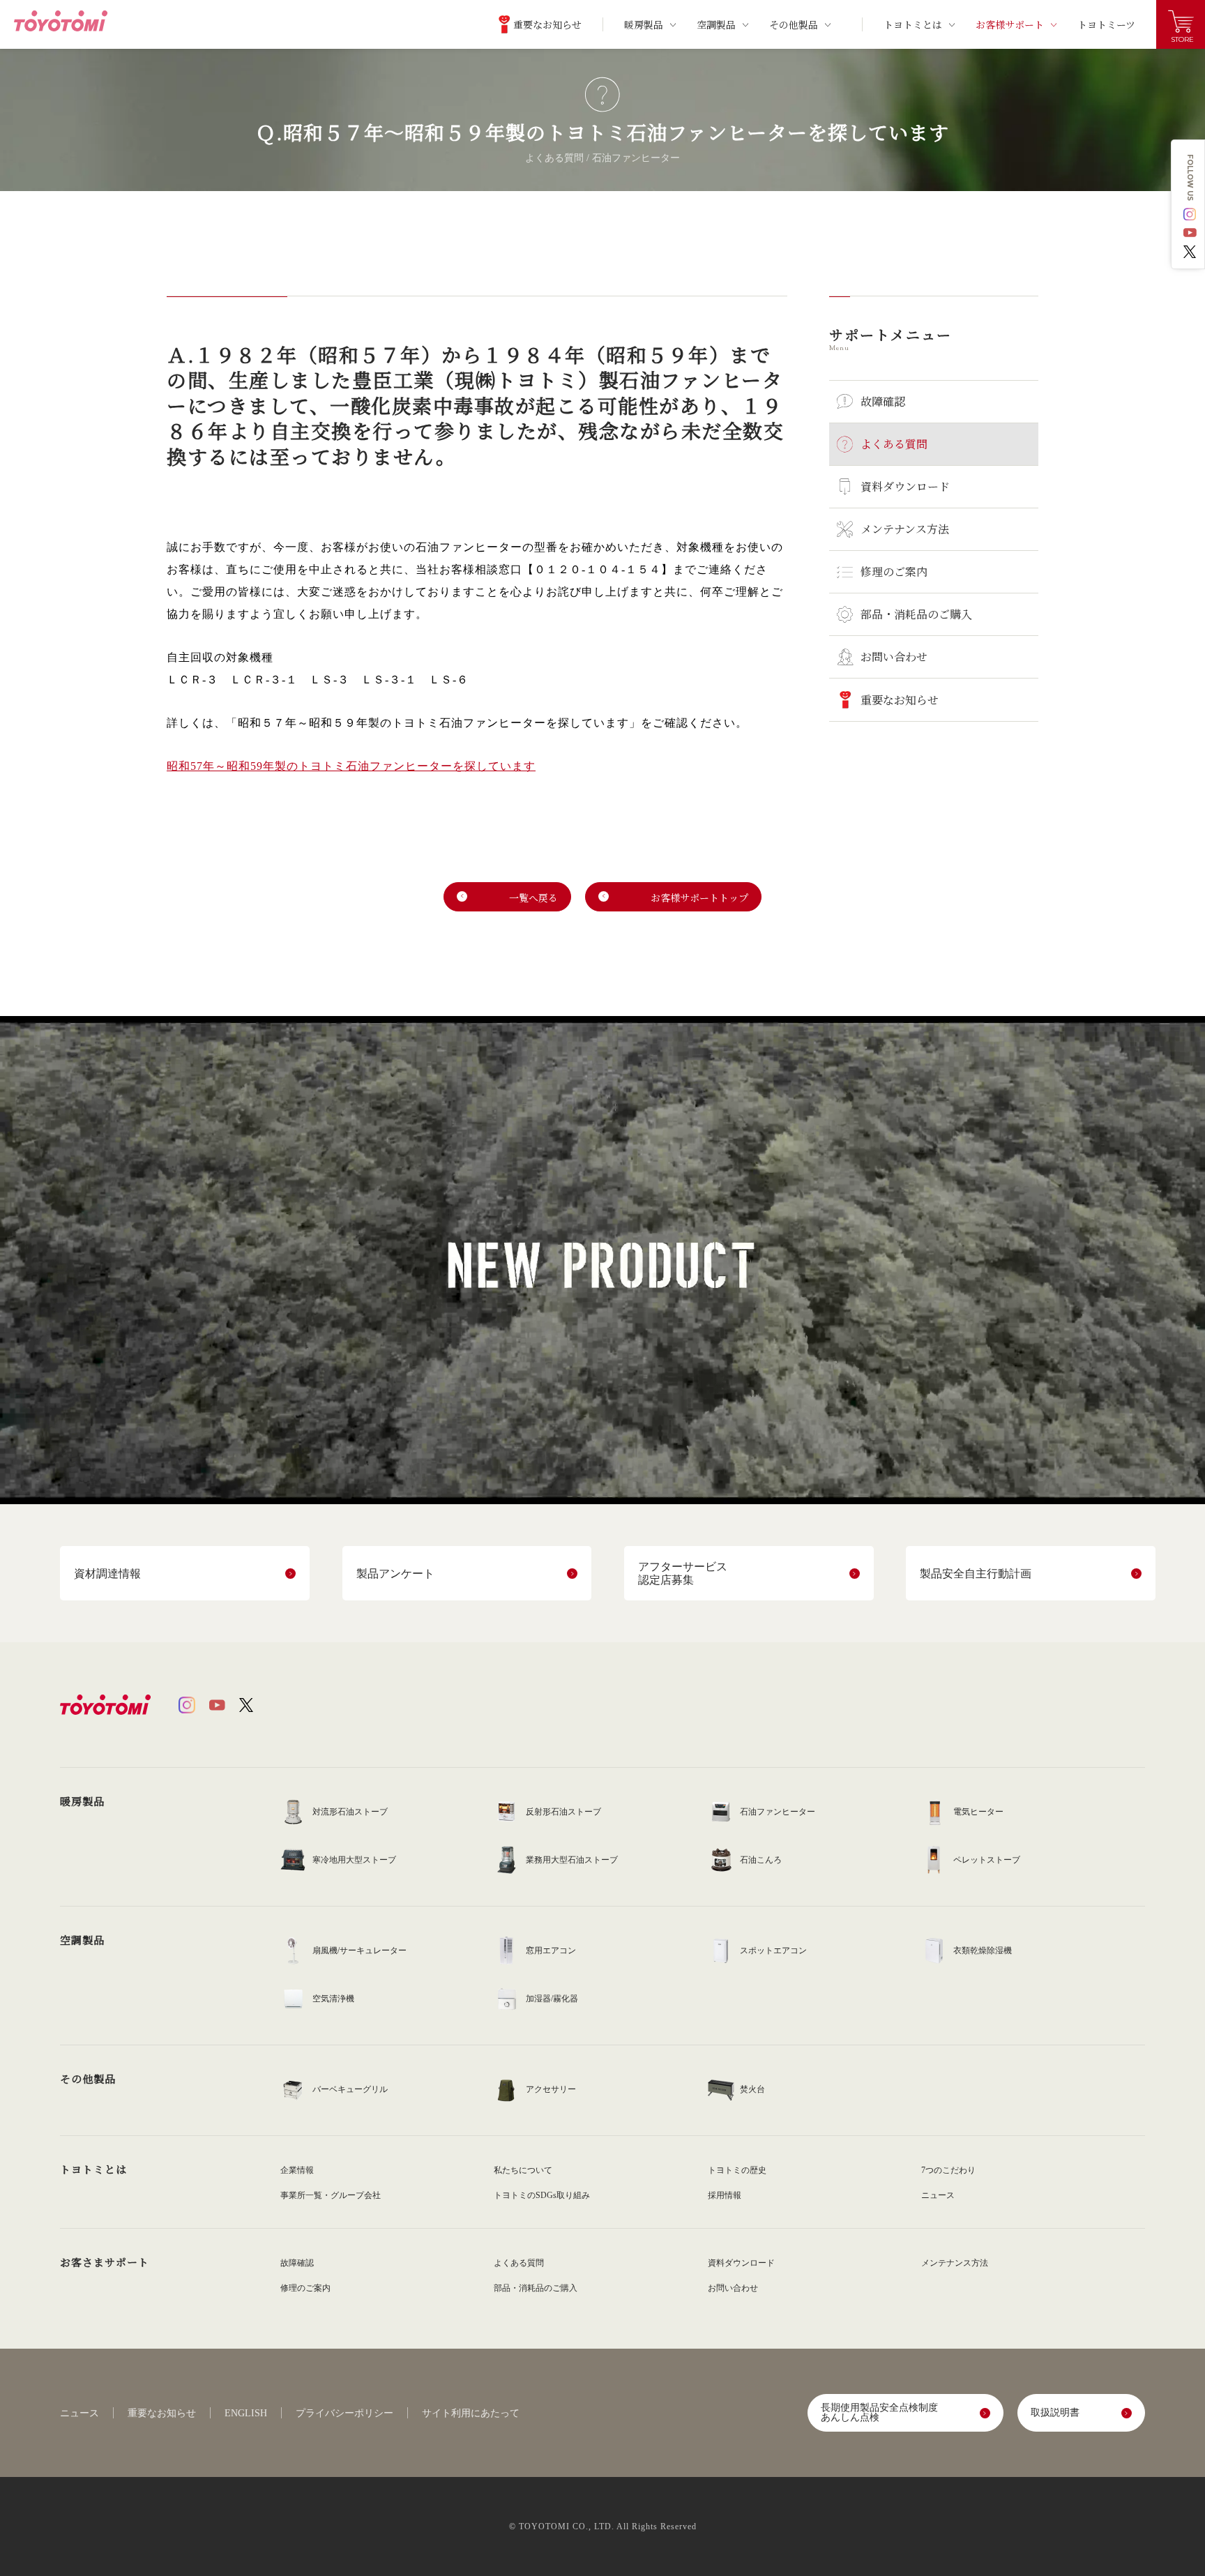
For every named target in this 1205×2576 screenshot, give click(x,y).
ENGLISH (246, 2414)
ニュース (79, 2414)
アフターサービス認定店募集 (683, 1573)
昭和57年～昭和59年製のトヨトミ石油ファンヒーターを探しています (351, 766)
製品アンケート (395, 1574)
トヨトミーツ (1106, 24)
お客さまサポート (105, 2262)
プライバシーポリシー (344, 2414)
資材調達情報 (107, 1574)
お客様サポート (1010, 24)
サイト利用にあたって (471, 2414)
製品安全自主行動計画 (976, 1574)
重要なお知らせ (162, 2414)
